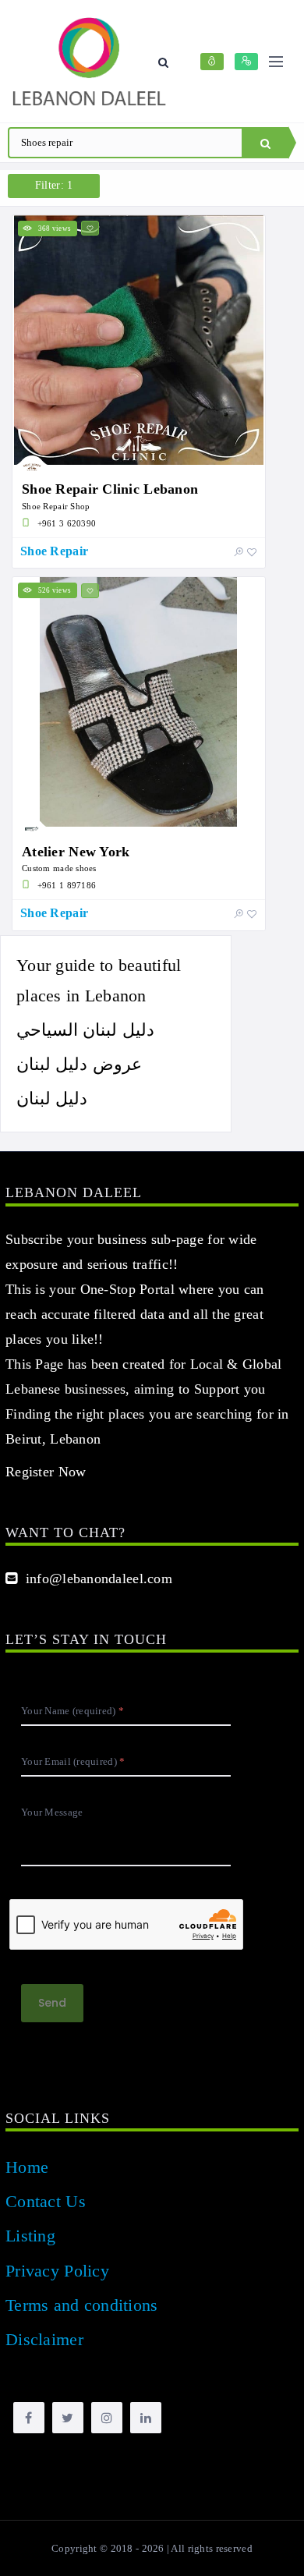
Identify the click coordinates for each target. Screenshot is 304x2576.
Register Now (46, 1472)
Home (27, 2167)
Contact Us (46, 2201)
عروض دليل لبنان (79, 1064)
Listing (30, 2236)
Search (265, 143)
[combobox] (125, 143)
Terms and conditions (82, 2305)
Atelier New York (76, 852)
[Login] (212, 62)
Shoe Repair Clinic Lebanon (112, 489)
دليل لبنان (52, 1098)
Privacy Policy (57, 2271)
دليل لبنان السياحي (85, 1030)
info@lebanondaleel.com (95, 1579)
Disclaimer (44, 2339)
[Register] (246, 62)
